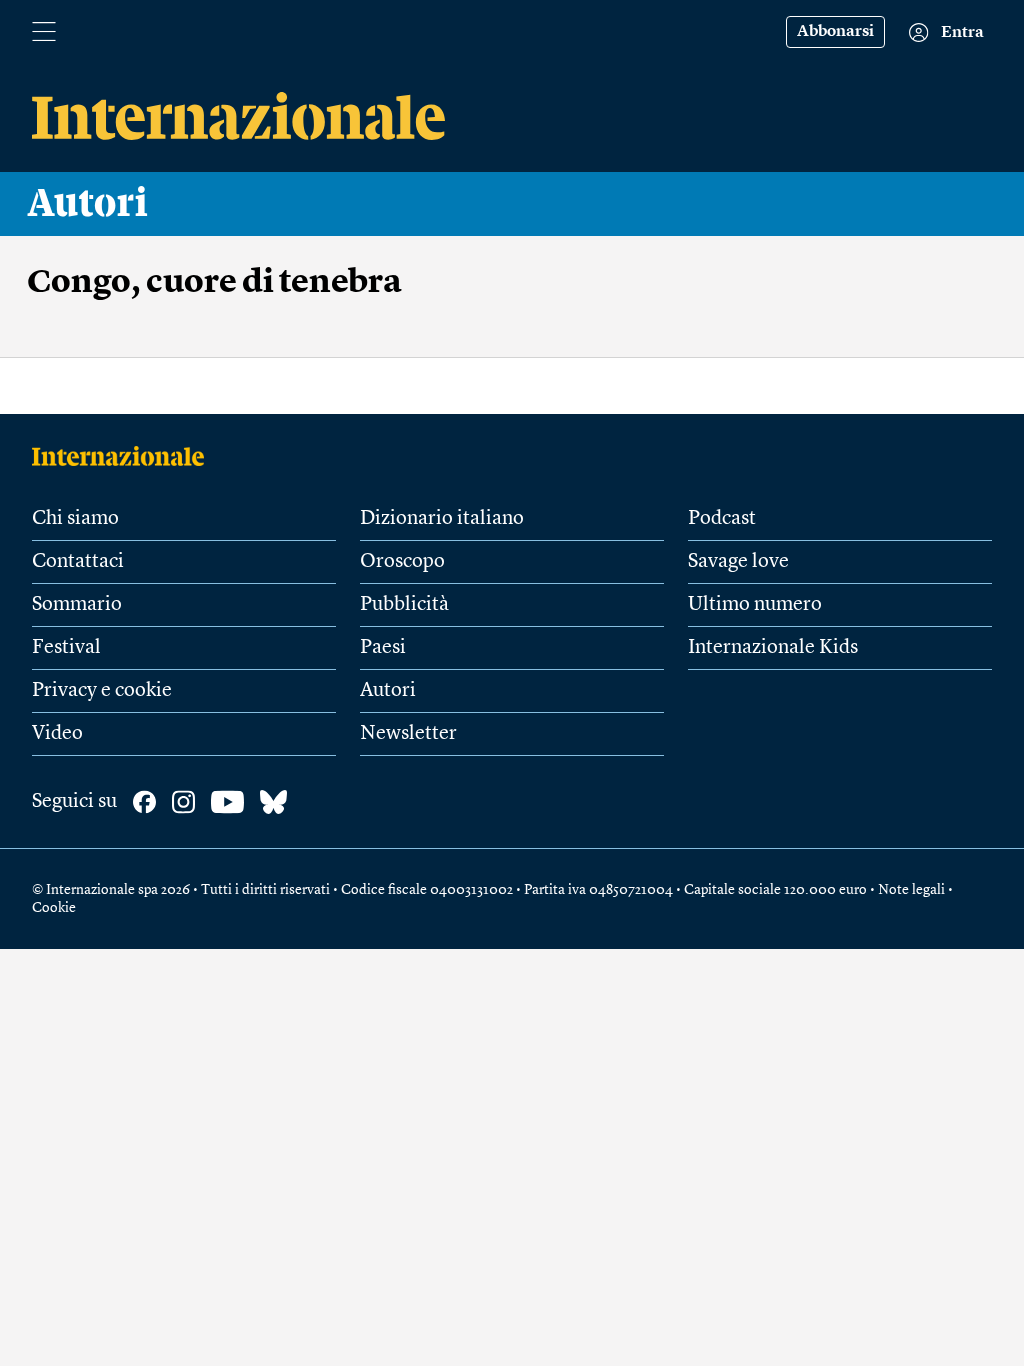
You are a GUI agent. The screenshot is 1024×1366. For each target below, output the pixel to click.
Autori (88, 204)
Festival (66, 648)
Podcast (722, 519)
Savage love (738, 562)
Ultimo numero (755, 605)
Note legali (911, 890)
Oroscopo (402, 562)
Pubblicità (404, 605)
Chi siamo (75, 519)
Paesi (383, 648)
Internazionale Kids (773, 648)
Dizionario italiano (442, 519)
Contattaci (78, 562)
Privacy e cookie (102, 691)
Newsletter (408, 734)
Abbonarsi (835, 32)
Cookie (54, 908)
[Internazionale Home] (124, 456)
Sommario (77, 605)
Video (57, 734)
